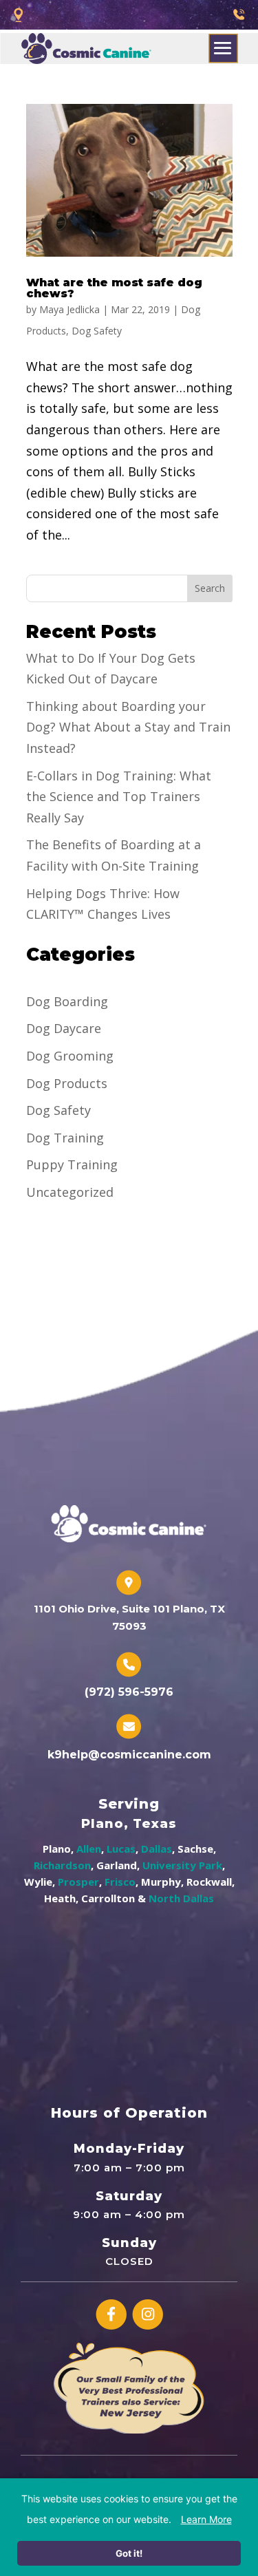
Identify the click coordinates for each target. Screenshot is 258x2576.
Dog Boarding (67, 1001)
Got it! (129, 2553)
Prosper (78, 1882)
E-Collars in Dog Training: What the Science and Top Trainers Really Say (119, 797)
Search (210, 588)
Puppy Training (72, 1164)
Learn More (206, 2519)
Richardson (62, 1865)
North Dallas (181, 1898)
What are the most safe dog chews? (114, 288)
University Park (182, 1865)
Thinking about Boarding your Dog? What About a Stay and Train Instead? (128, 727)
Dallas (157, 1849)
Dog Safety (97, 331)
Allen (89, 1849)
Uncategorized (70, 1192)
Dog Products (67, 1083)
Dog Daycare (64, 1028)
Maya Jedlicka (69, 309)
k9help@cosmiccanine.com (129, 1755)
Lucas (121, 1849)
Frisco (120, 1882)
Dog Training (65, 1138)
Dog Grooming (70, 1056)
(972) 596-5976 (129, 1692)
